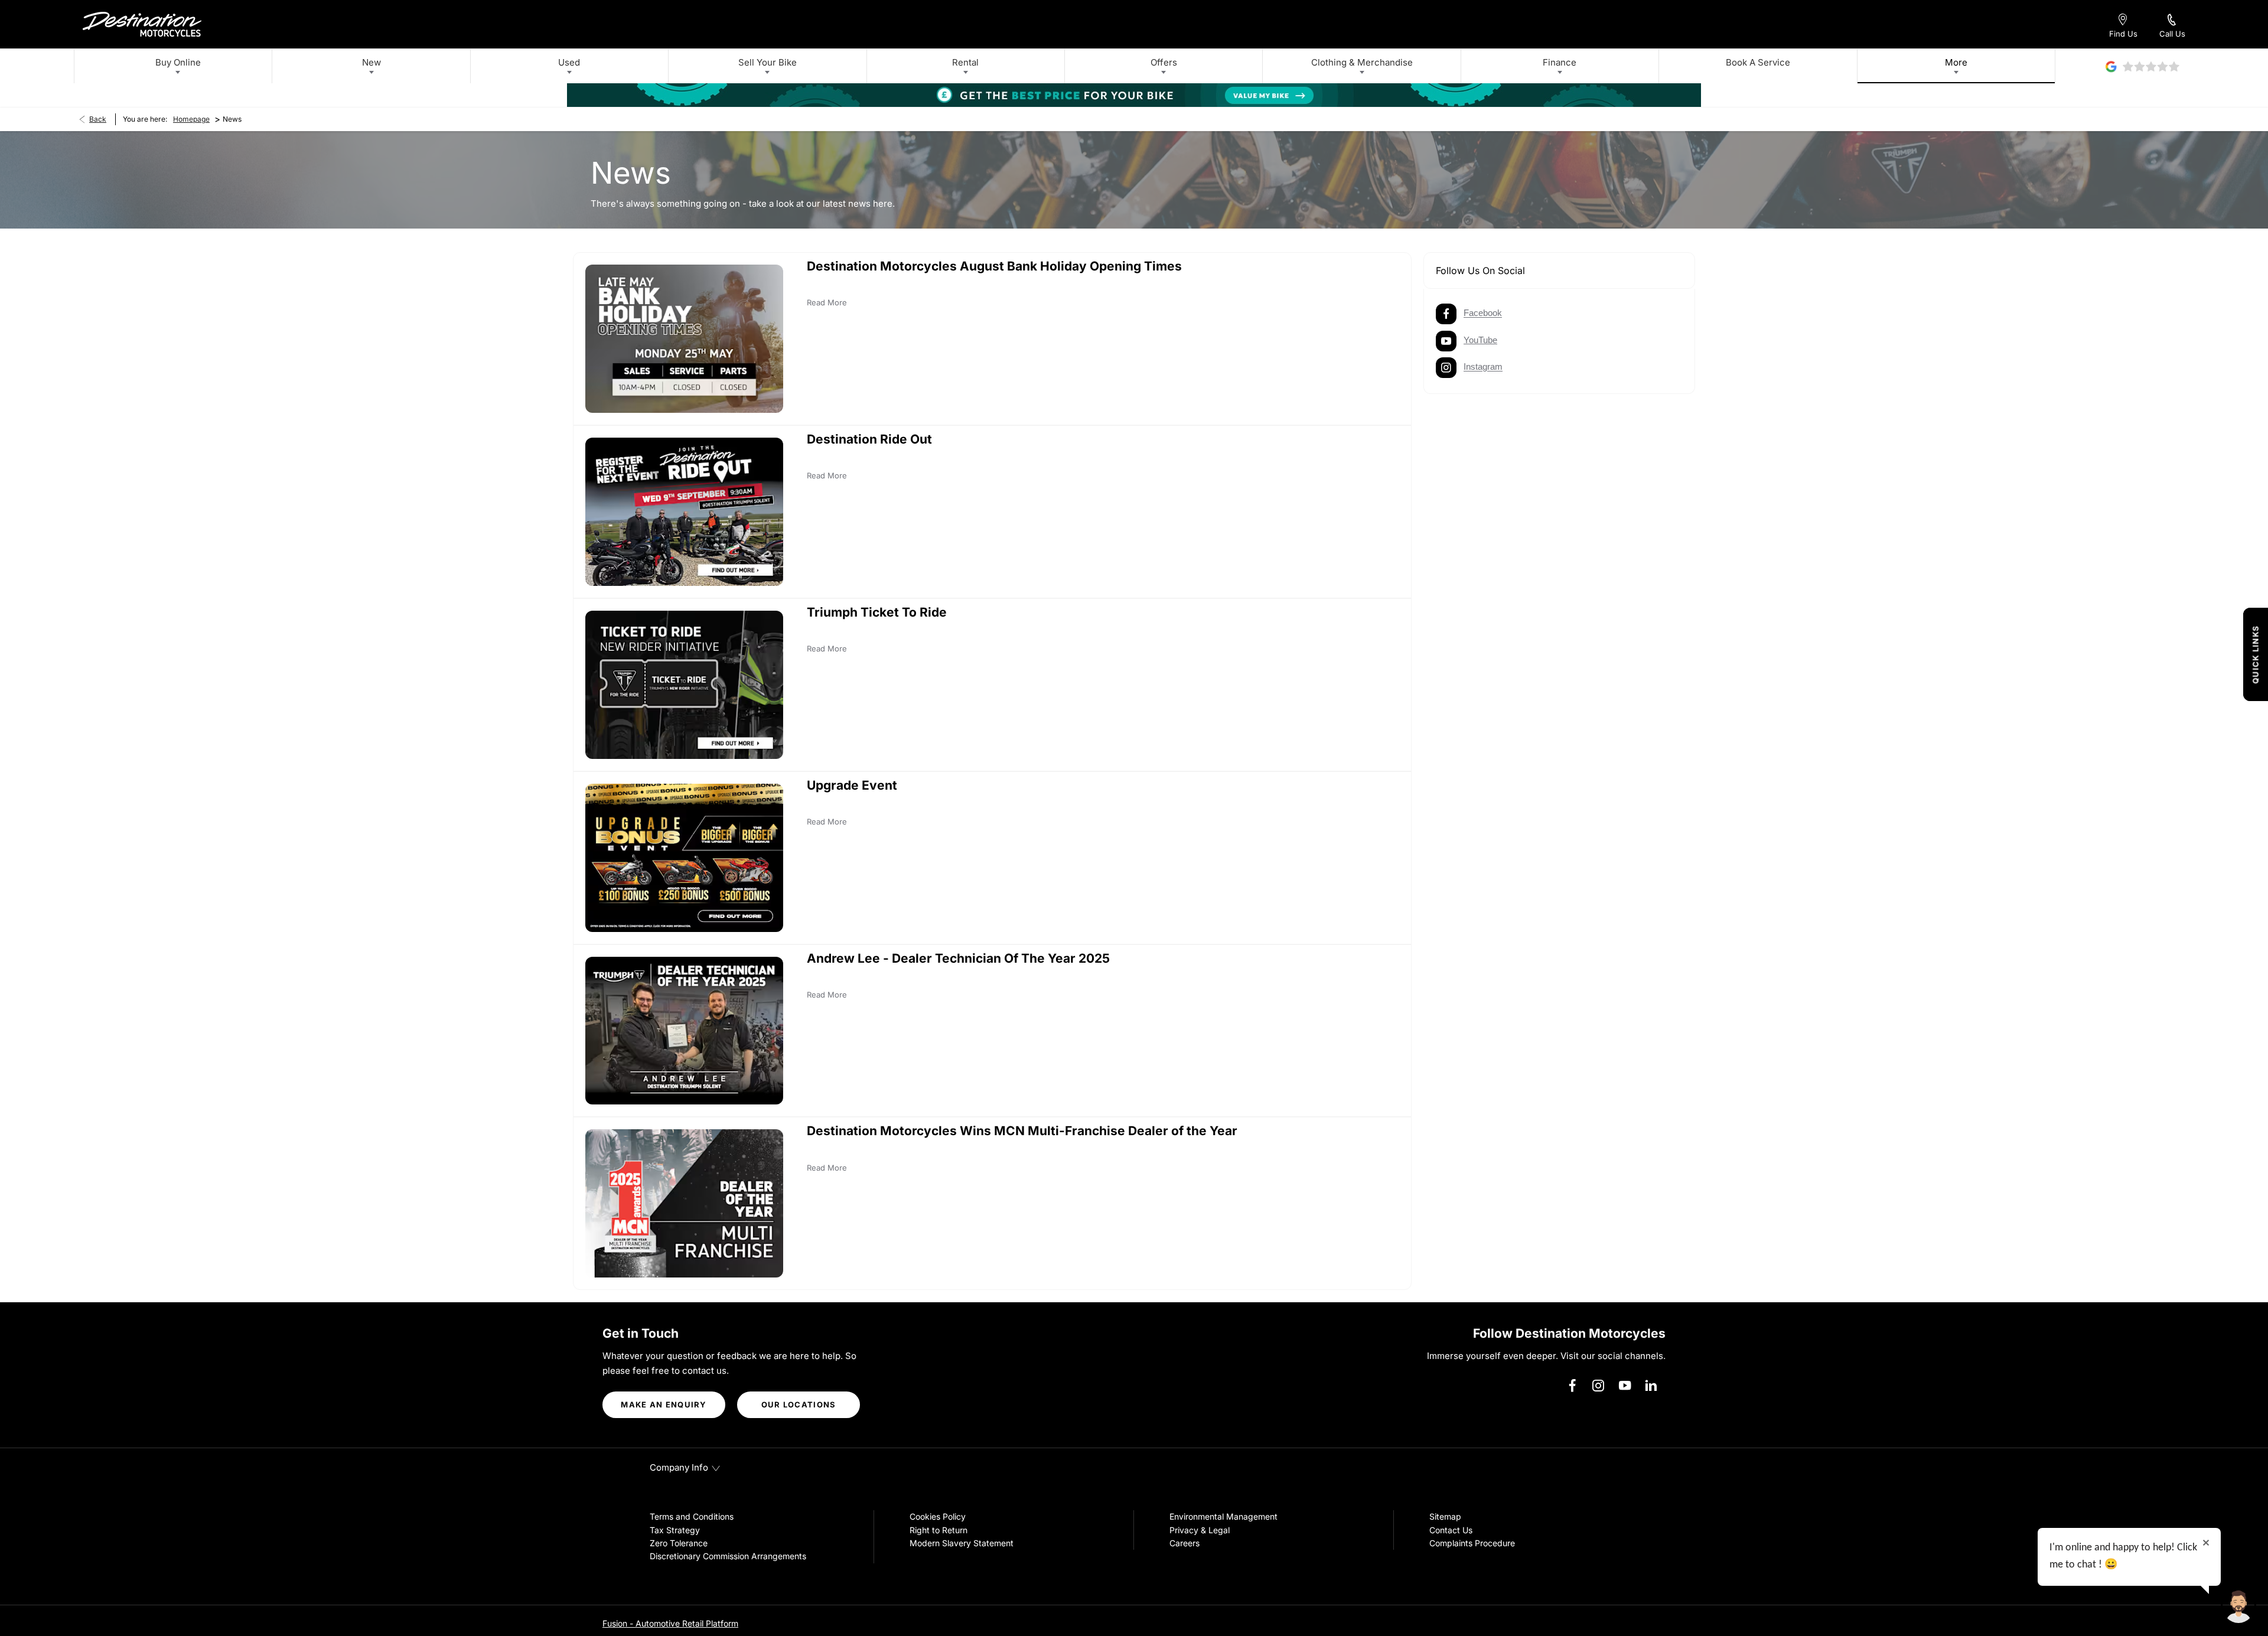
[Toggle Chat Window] (2238, 1606)
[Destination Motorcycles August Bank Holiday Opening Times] (684, 339)
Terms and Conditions (692, 1516)
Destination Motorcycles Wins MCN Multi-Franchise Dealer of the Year (1022, 1131)
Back (98, 119)
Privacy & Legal (1200, 1530)
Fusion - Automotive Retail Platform (670, 1623)
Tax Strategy (675, 1530)
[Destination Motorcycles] (142, 24)
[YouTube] (1625, 1386)
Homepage (191, 119)
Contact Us (1451, 1530)
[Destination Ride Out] (684, 512)
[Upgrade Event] (684, 858)
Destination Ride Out (869, 439)
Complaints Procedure (1472, 1543)
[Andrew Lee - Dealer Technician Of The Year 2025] (684, 1031)
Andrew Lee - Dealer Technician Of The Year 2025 (958, 958)
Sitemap (1445, 1516)
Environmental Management (1223, 1516)
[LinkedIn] (1651, 1386)
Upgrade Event (852, 785)
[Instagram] (1598, 1386)
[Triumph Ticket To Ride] (684, 685)
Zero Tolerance (679, 1543)
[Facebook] (1572, 1386)
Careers (1184, 1543)
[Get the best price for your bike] (1134, 95)
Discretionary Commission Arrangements (728, 1556)
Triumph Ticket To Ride (877, 612)
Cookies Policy (938, 1516)
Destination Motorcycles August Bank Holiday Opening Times (994, 266)
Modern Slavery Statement (962, 1543)
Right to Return (939, 1530)
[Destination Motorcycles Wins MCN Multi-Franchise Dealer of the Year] (684, 1203)
